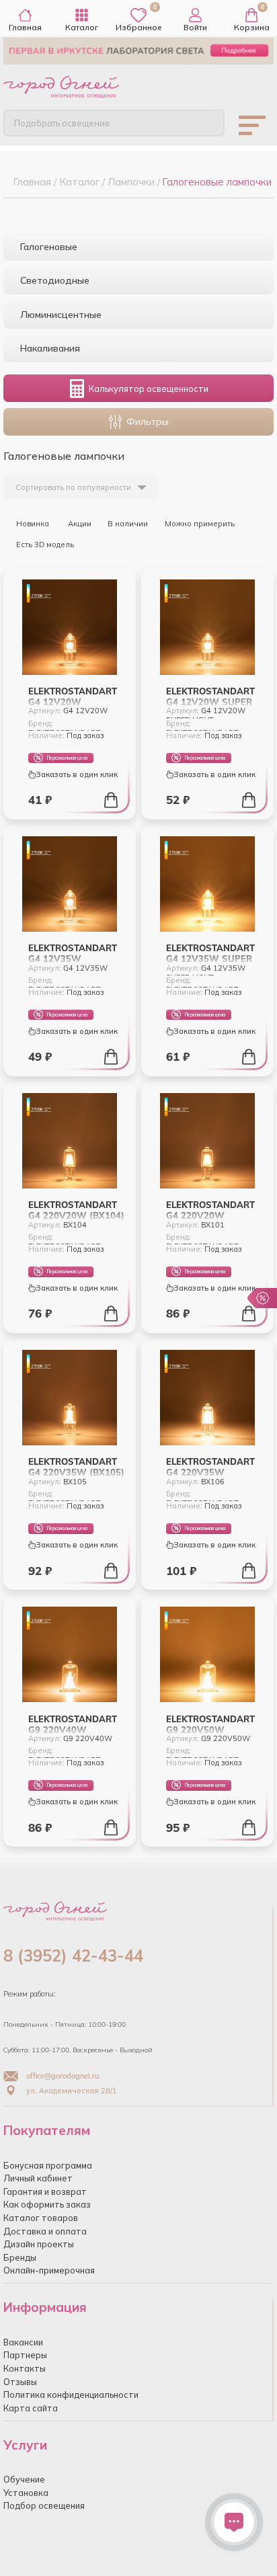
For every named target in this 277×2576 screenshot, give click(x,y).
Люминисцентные (61, 315)
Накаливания (50, 348)
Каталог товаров (41, 2218)
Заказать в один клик (77, 774)
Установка (26, 2493)
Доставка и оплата (45, 2231)
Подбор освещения (44, 2505)
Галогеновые (49, 247)
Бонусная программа (48, 2165)
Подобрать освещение (62, 123)
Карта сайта (31, 2408)
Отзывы (20, 2382)
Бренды (20, 2257)
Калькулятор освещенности (149, 389)
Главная (25, 27)
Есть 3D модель (44, 545)
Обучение (24, 2479)
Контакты (25, 2368)
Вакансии (23, 2342)
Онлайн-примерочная (49, 2270)
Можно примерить (200, 524)
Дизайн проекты (39, 2244)
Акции (79, 524)
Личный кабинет (38, 2178)
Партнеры (25, 2355)
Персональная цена (67, 758)
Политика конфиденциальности (71, 2394)
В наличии (128, 524)
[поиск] (204, 122)
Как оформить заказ (47, 2204)
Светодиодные (55, 280)
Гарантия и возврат (45, 2191)
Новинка (32, 524)
